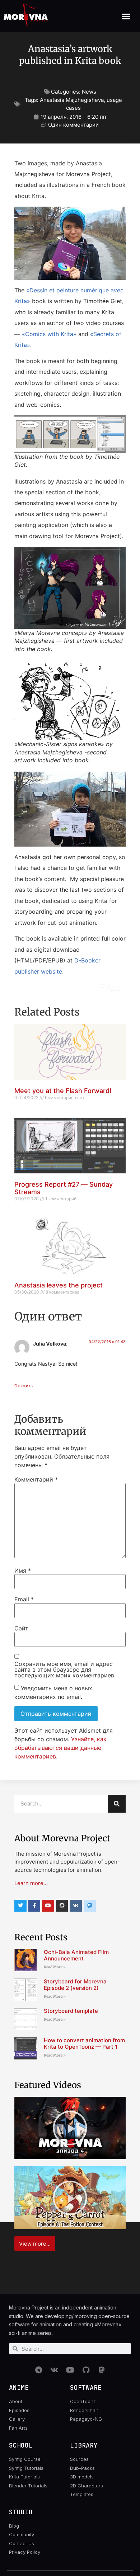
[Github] (62, 1906)
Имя (23, 1570)
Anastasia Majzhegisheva (72, 100)
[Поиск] (117, 1804)
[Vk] (76, 1906)
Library (84, 2445)
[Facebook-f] (34, 1906)
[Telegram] (38, 2370)
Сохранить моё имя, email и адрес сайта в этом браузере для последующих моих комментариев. (65, 1670)
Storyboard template (71, 2011)
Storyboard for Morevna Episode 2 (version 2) (75, 1985)
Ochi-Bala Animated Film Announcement (76, 1955)
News (89, 92)
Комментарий (36, 1479)
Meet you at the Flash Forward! (63, 1091)
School (21, 2445)
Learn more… (31, 1883)
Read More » (55, 1967)
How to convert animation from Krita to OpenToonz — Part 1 (84, 2043)
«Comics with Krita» (49, 334)
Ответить (24, 1386)
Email (24, 1599)
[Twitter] (20, 1906)
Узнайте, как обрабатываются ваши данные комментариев (60, 1748)
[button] (126, 16)
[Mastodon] (102, 2370)
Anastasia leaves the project (59, 1285)
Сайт (21, 1628)
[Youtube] (48, 1906)
